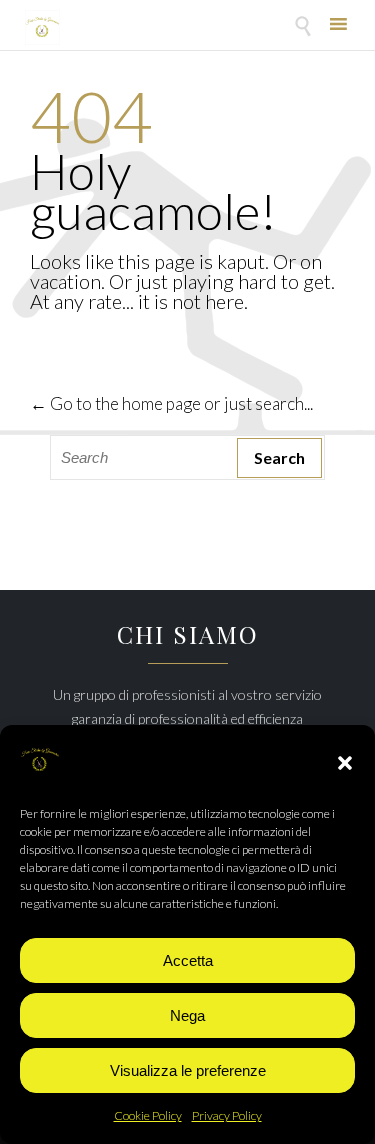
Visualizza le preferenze (188, 1070)
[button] (345, 763)
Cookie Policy (148, 1115)
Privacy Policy (227, 1115)
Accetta (188, 960)
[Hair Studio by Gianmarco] (42, 27)
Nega (187, 1015)
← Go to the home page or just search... (171, 403)
